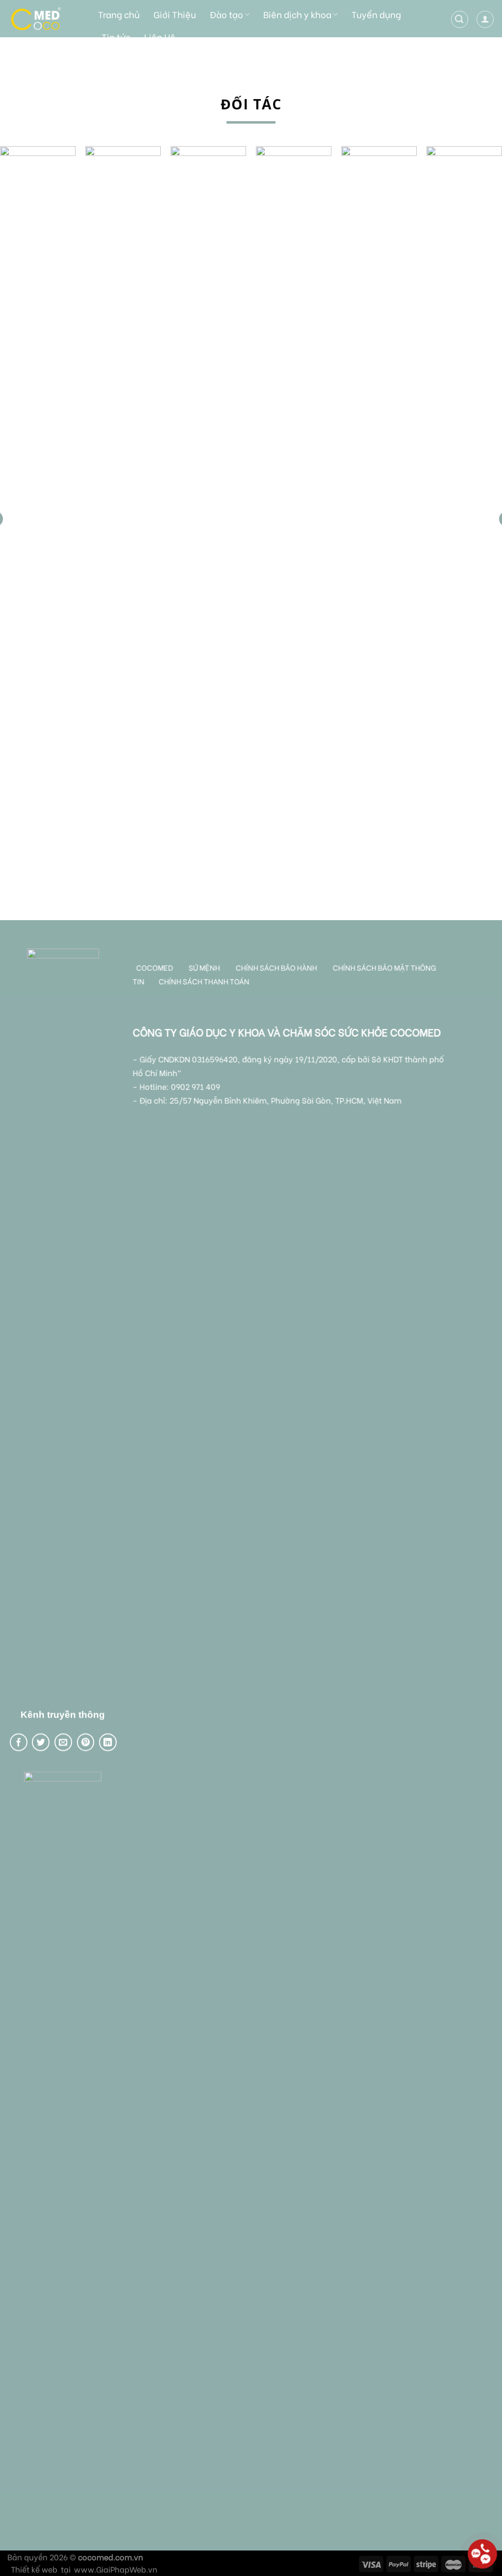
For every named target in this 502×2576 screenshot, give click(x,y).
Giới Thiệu (175, 14)
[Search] (460, 19)
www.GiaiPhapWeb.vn (116, 2569)
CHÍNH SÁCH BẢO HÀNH (277, 967)
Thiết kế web (34, 2569)
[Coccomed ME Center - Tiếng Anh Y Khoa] (44, 19)
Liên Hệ (160, 37)
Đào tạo (226, 14)
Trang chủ (119, 14)
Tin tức (116, 37)
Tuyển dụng (376, 14)
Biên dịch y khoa (297, 14)
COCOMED (155, 967)
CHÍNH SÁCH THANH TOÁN (204, 981)
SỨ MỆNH (205, 967)
